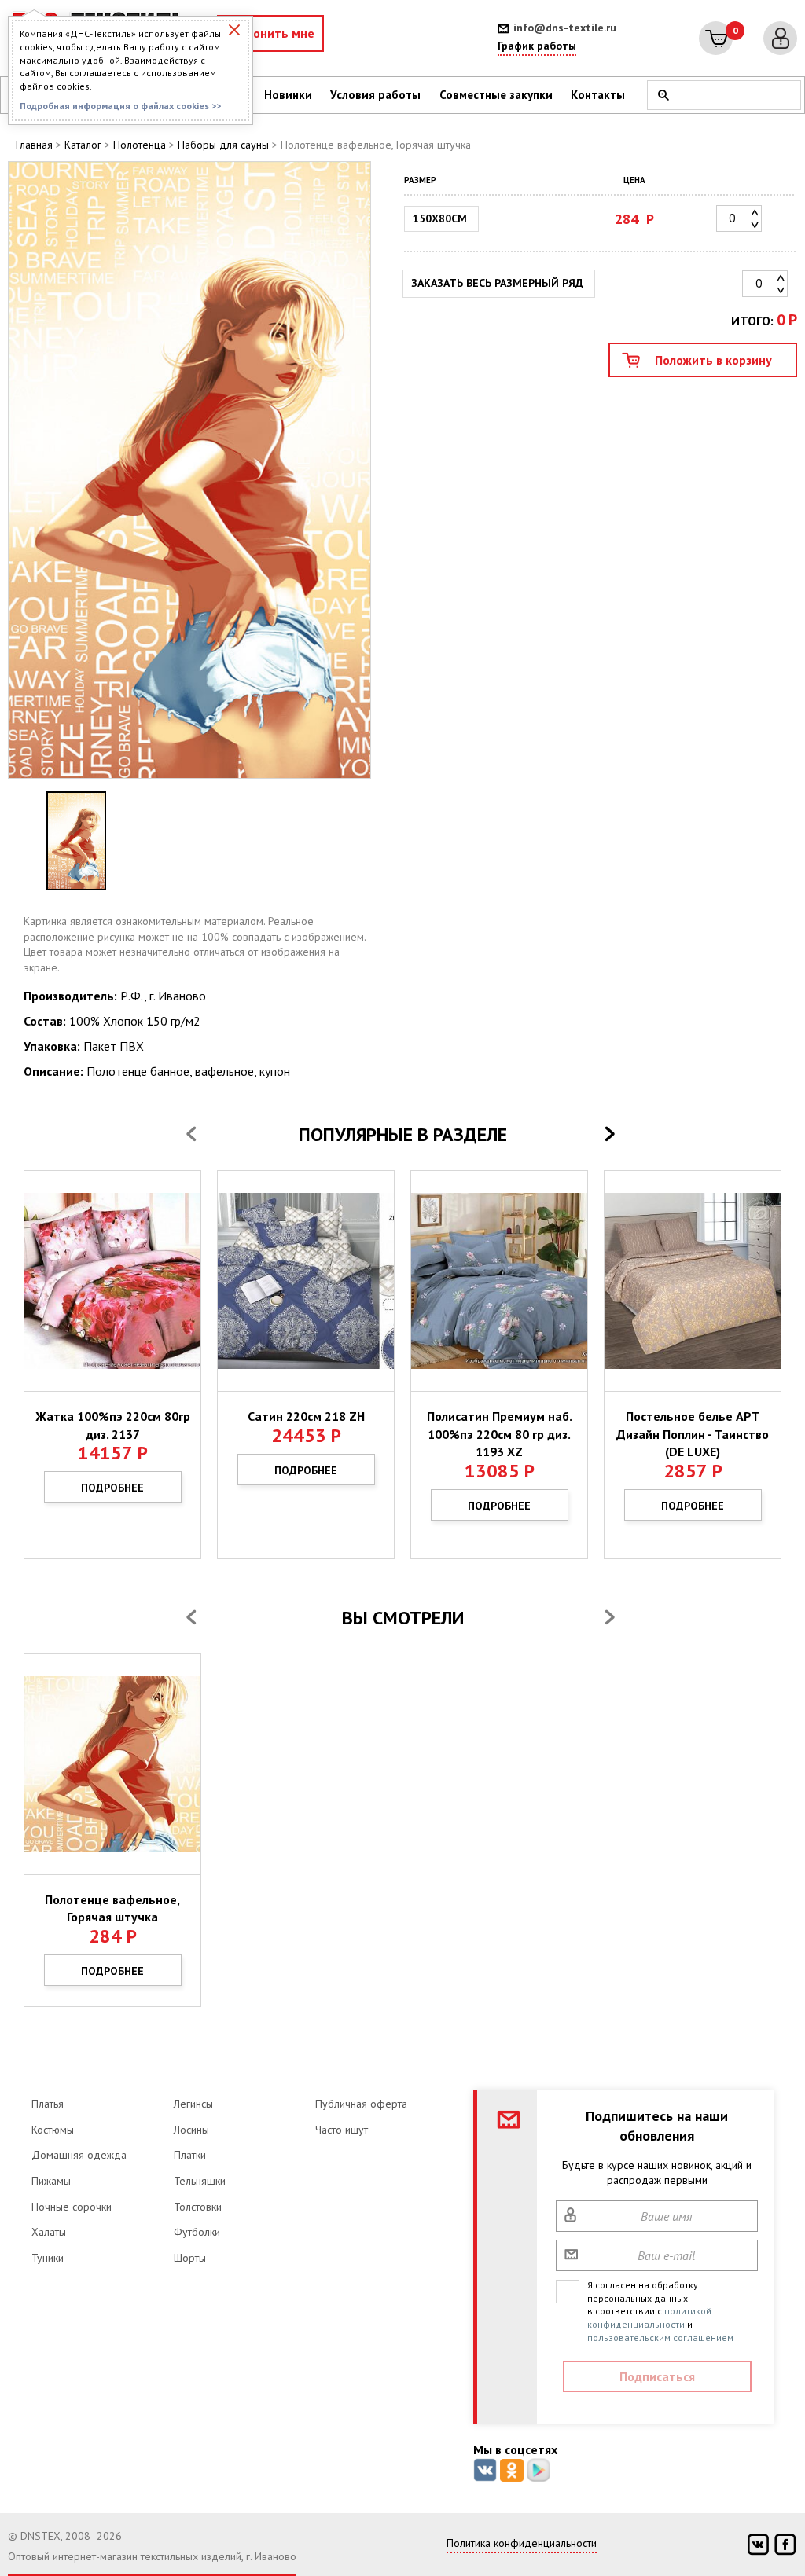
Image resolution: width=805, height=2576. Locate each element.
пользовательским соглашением (660, 2337)
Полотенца (140, 145)
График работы (537, 46)
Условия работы (375, 95)
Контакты (598, 95)
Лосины (191, 2130)
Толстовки (198, 2207)
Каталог (83, 145)
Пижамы (51, 2181)
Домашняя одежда (79, 2155)
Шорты (190, 2258)
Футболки (197, 2232)
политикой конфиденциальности (649, 2317)
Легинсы (193, 2104)
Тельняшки (200, 2181)
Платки (190, 2155)
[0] (716, 38)
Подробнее (112, 1488)
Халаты (49, 2232)
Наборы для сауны (223, 145)
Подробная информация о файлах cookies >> (120, 106)
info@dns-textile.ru (565, 28)
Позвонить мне (270, 33)
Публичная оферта (361, 2104)
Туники (48, 2258)
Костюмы (53, 2130)
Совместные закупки (496, 95)
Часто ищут (342, 2130)
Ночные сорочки (72, 2207)
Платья (48, 2104)
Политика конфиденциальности (522, 2543)
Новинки (288, 95)
